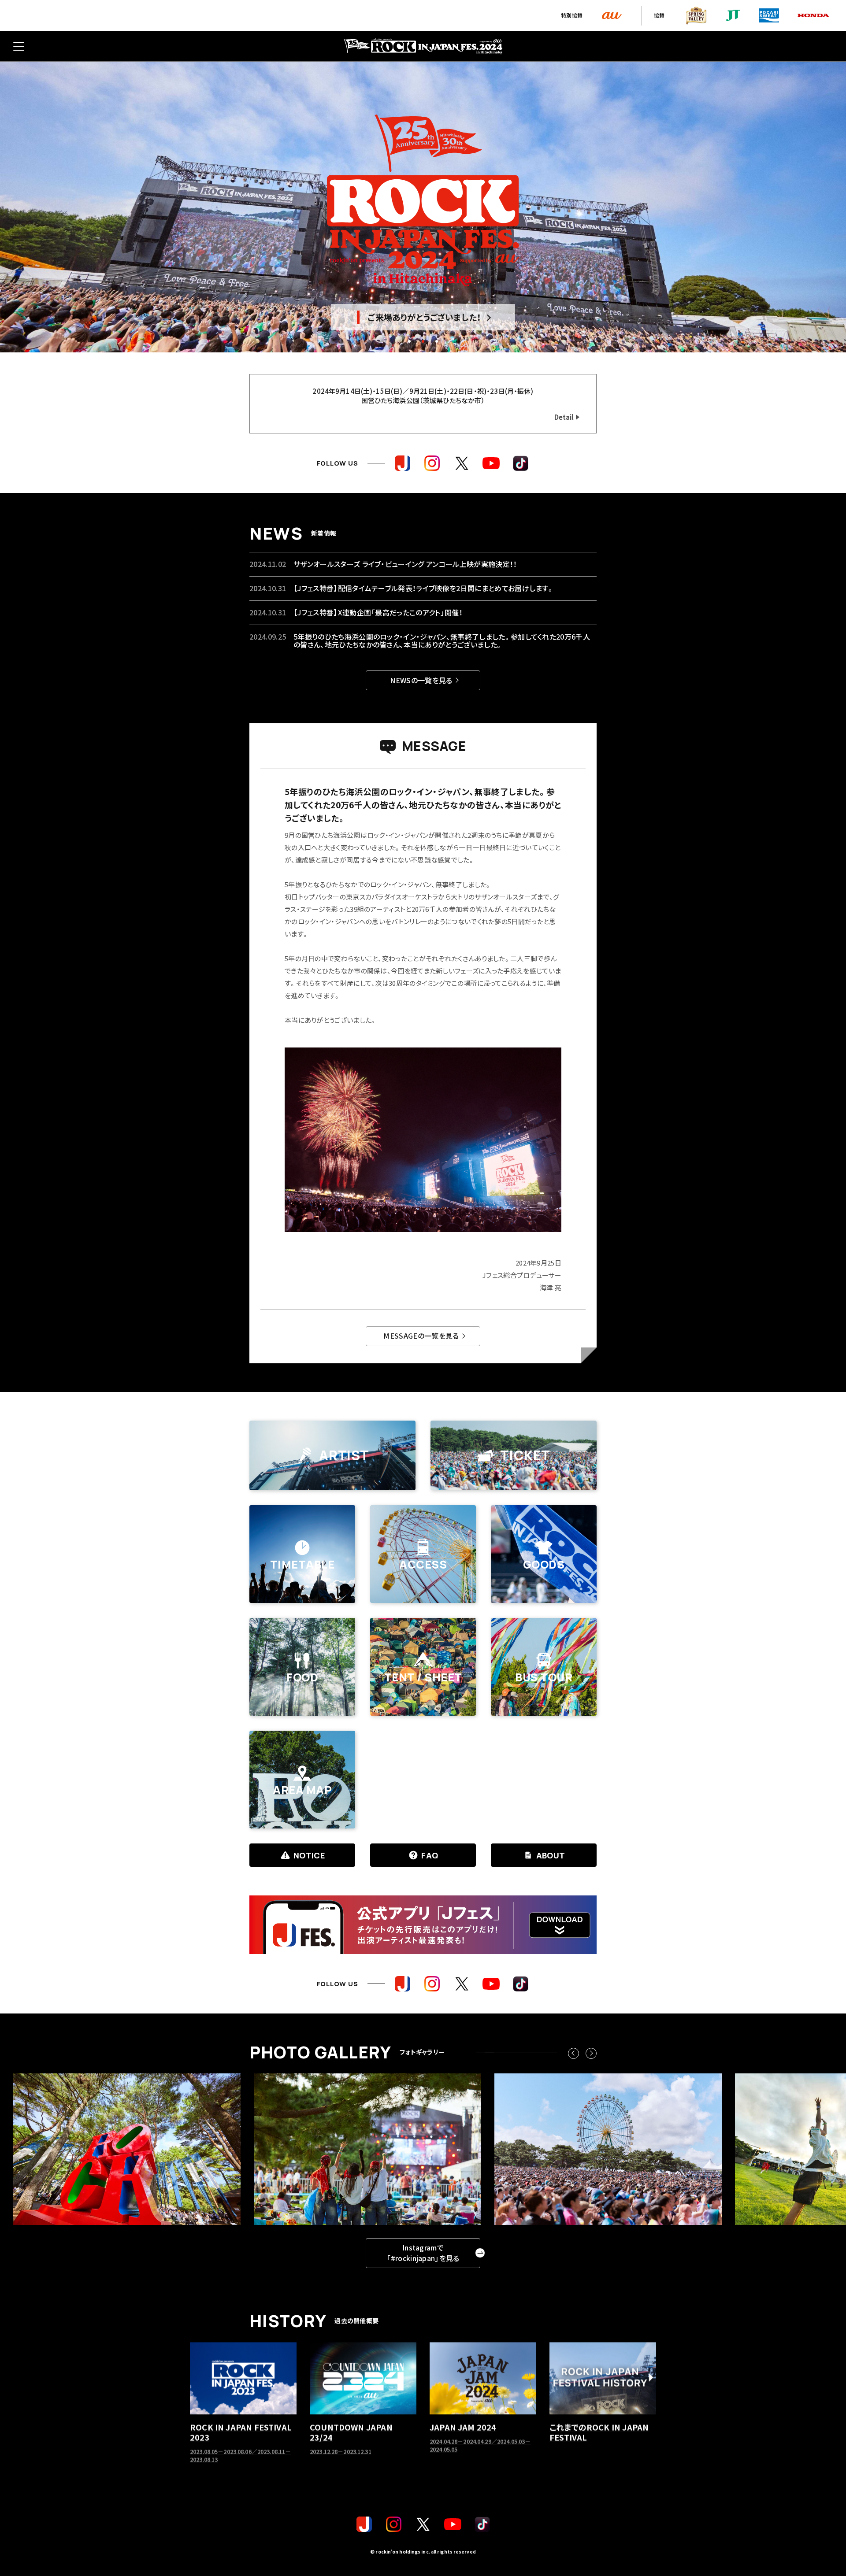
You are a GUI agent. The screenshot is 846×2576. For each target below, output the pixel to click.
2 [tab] (423, 341)
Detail (564, 417)
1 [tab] (409, 341)
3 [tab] (437, 341)
